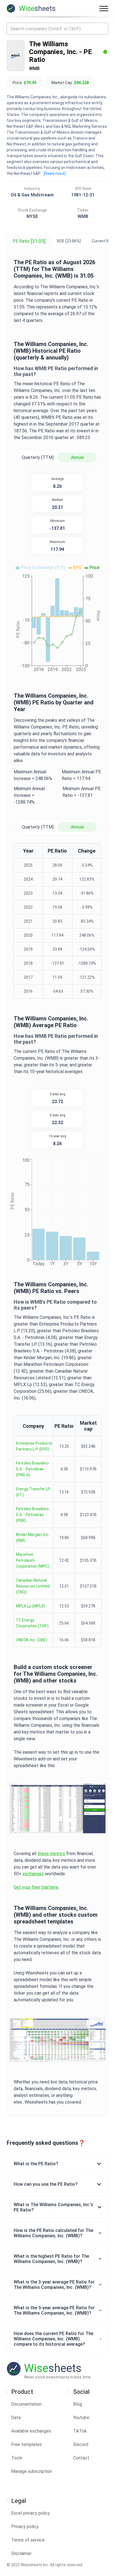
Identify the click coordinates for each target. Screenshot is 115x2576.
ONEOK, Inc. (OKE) (32, 1640)
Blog (78, 2404)
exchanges (33, 1874)
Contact (81, 2458)
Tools (17, 2458)
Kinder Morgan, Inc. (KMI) (33, 1538)
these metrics (51, 1854)
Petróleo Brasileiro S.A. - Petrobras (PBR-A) (32, 1469)
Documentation (26, 2404)
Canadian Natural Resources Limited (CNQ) (33, 1586)
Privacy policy (25, 2527)
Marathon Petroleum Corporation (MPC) (33, 1560)
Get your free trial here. (36, 1887)
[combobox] (57, 29)
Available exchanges (31, 2431)
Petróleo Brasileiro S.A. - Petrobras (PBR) (32, 1515)
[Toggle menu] (104, 8)
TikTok (80, 2431)
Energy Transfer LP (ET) (33, 1492)
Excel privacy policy (31, 2513)
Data (16, 2418)
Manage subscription (32, 2471)
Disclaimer (21, 2553)
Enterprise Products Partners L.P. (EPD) (34, 1446)
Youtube (81, 2418)
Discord (81, 2444)
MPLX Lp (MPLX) (31, 1606)
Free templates (27, 2444)
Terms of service (28, 2540)
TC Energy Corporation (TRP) (32, 1623)
